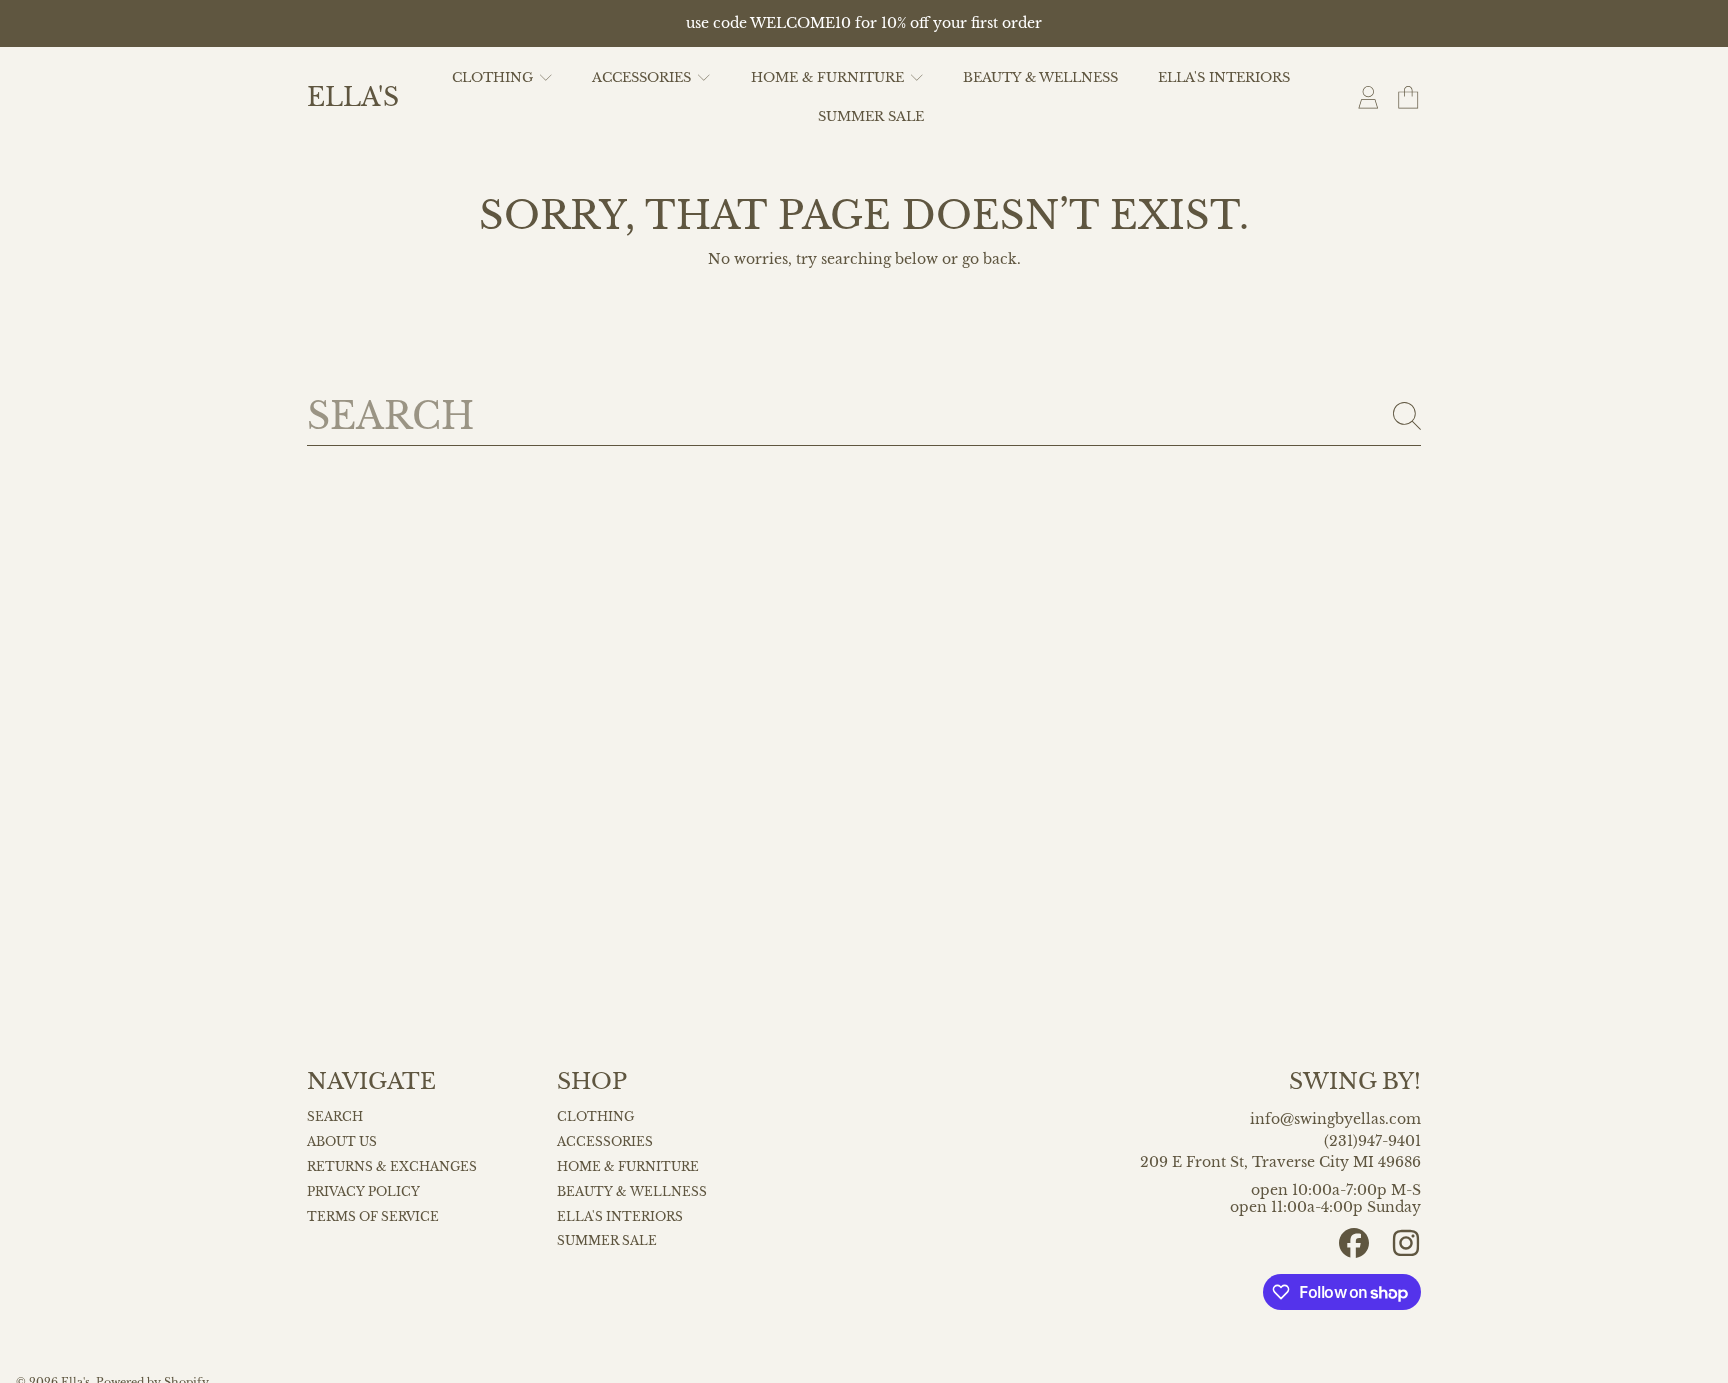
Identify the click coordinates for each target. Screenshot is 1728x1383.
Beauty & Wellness (632, 1192)
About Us (342, 1142)
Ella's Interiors (620, 1217)
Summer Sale (607, 1241)
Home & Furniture (829, 77)
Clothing (494, 77)
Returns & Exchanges (392, 1167)
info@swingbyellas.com (1335, 1119)
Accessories (643, 77)
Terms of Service (373, 1217)
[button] (1408, 98)
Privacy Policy (363, 1192)
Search (335, 1117)
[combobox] (864, 416)
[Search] (1407, 416)
